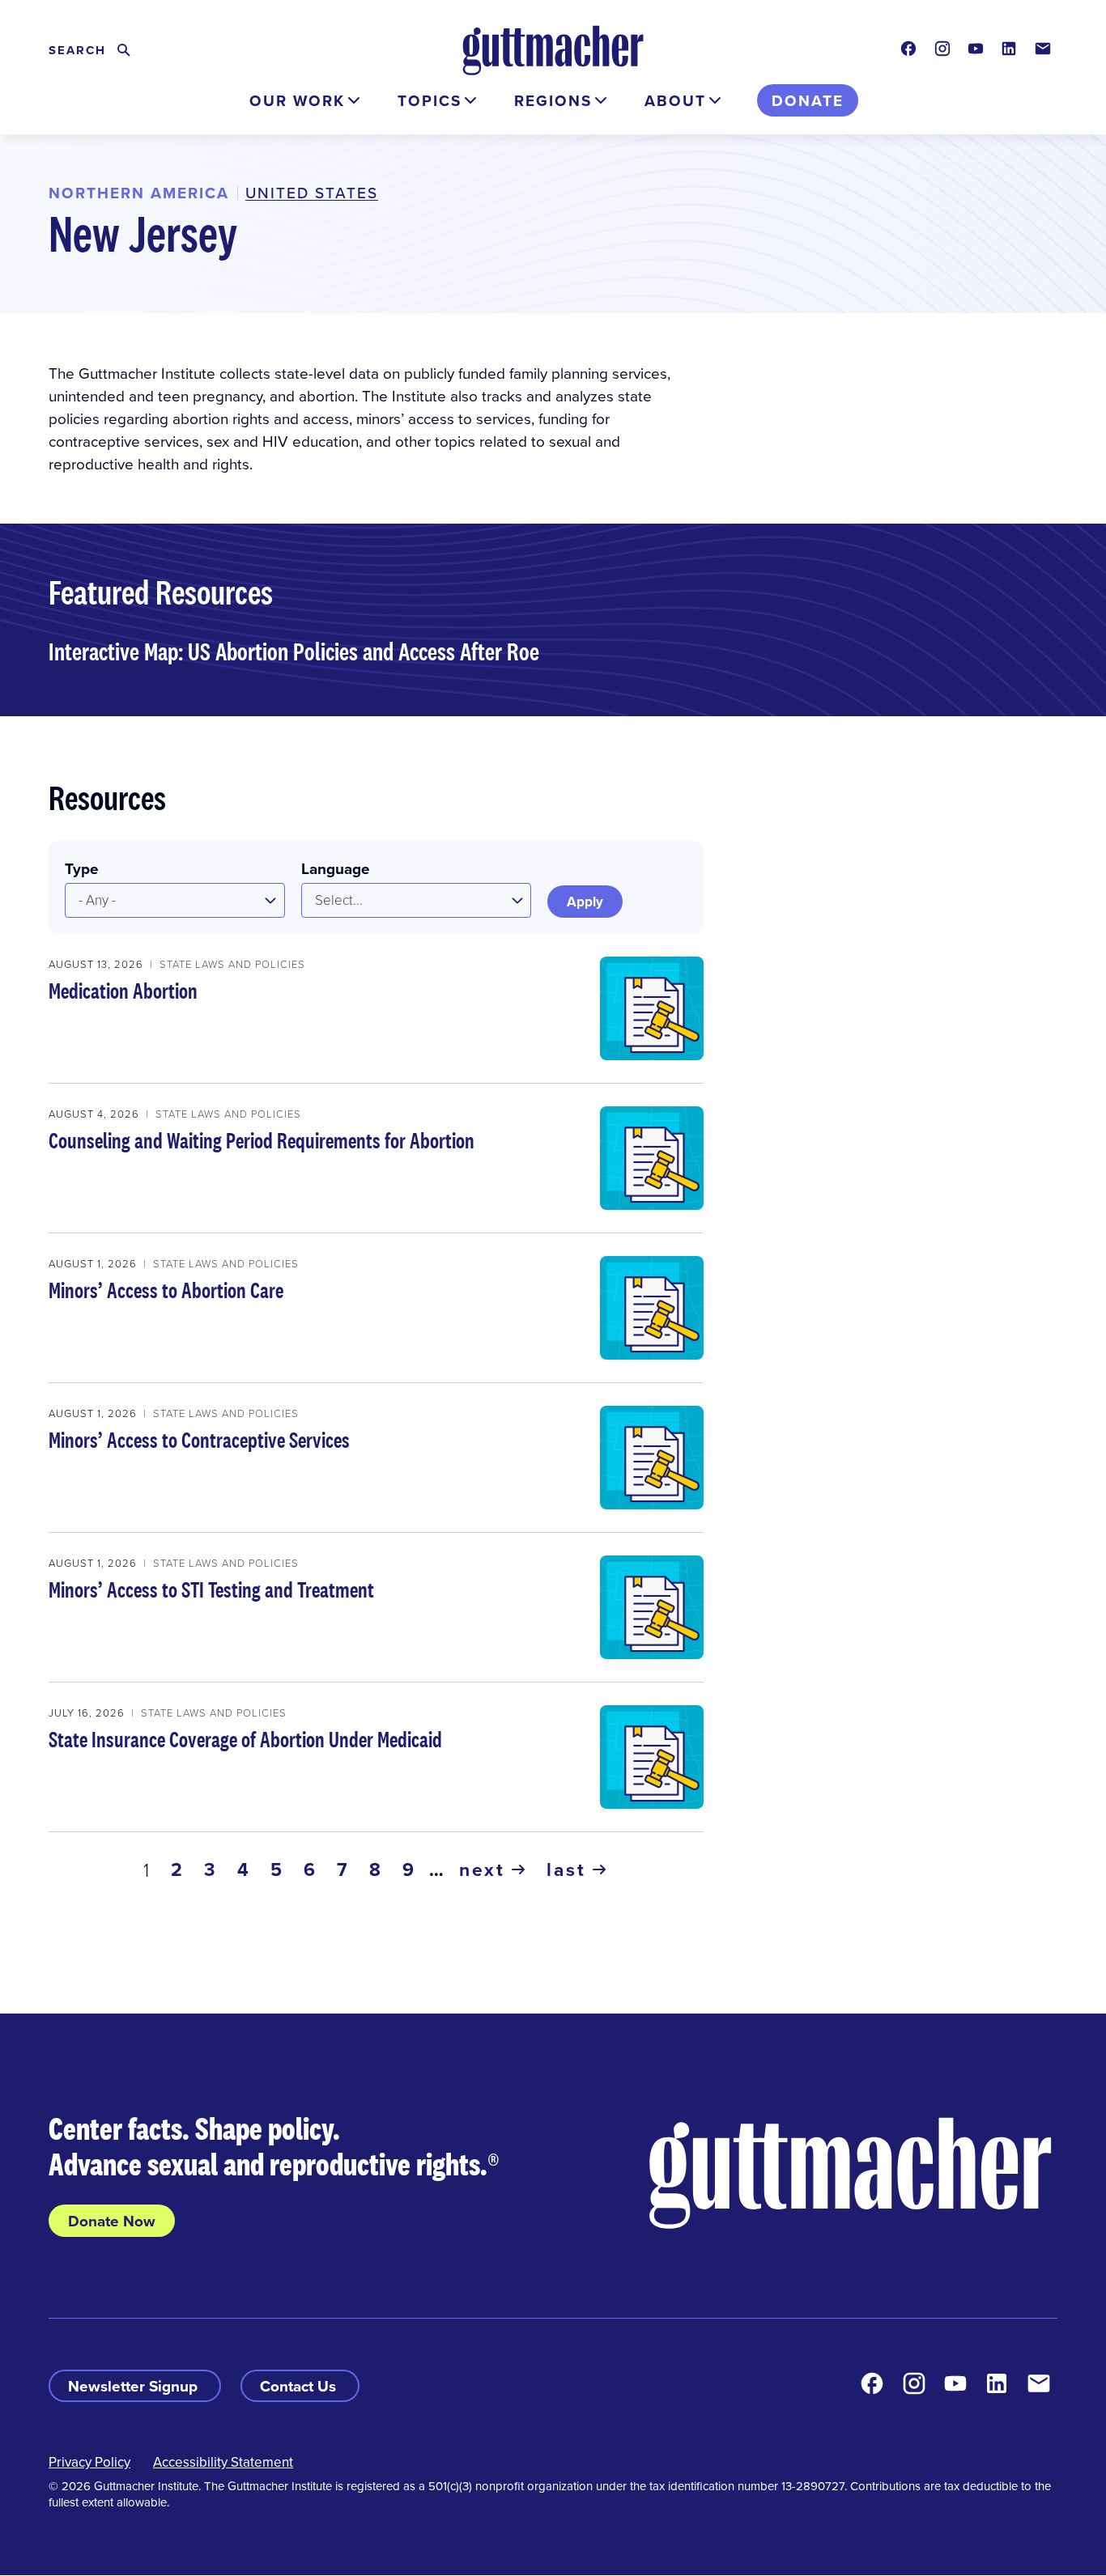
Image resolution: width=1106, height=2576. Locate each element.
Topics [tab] (430, 100)
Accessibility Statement (223, 2462)
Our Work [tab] (297, 100)
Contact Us (300, 2386)
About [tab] (675, 100)
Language (336, 868)
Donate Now (112, 2221)
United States (312, 192)
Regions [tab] (553, 100)
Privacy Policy (89, 2462)
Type (82, 868)
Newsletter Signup (135, 2386)
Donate (808, 100)
